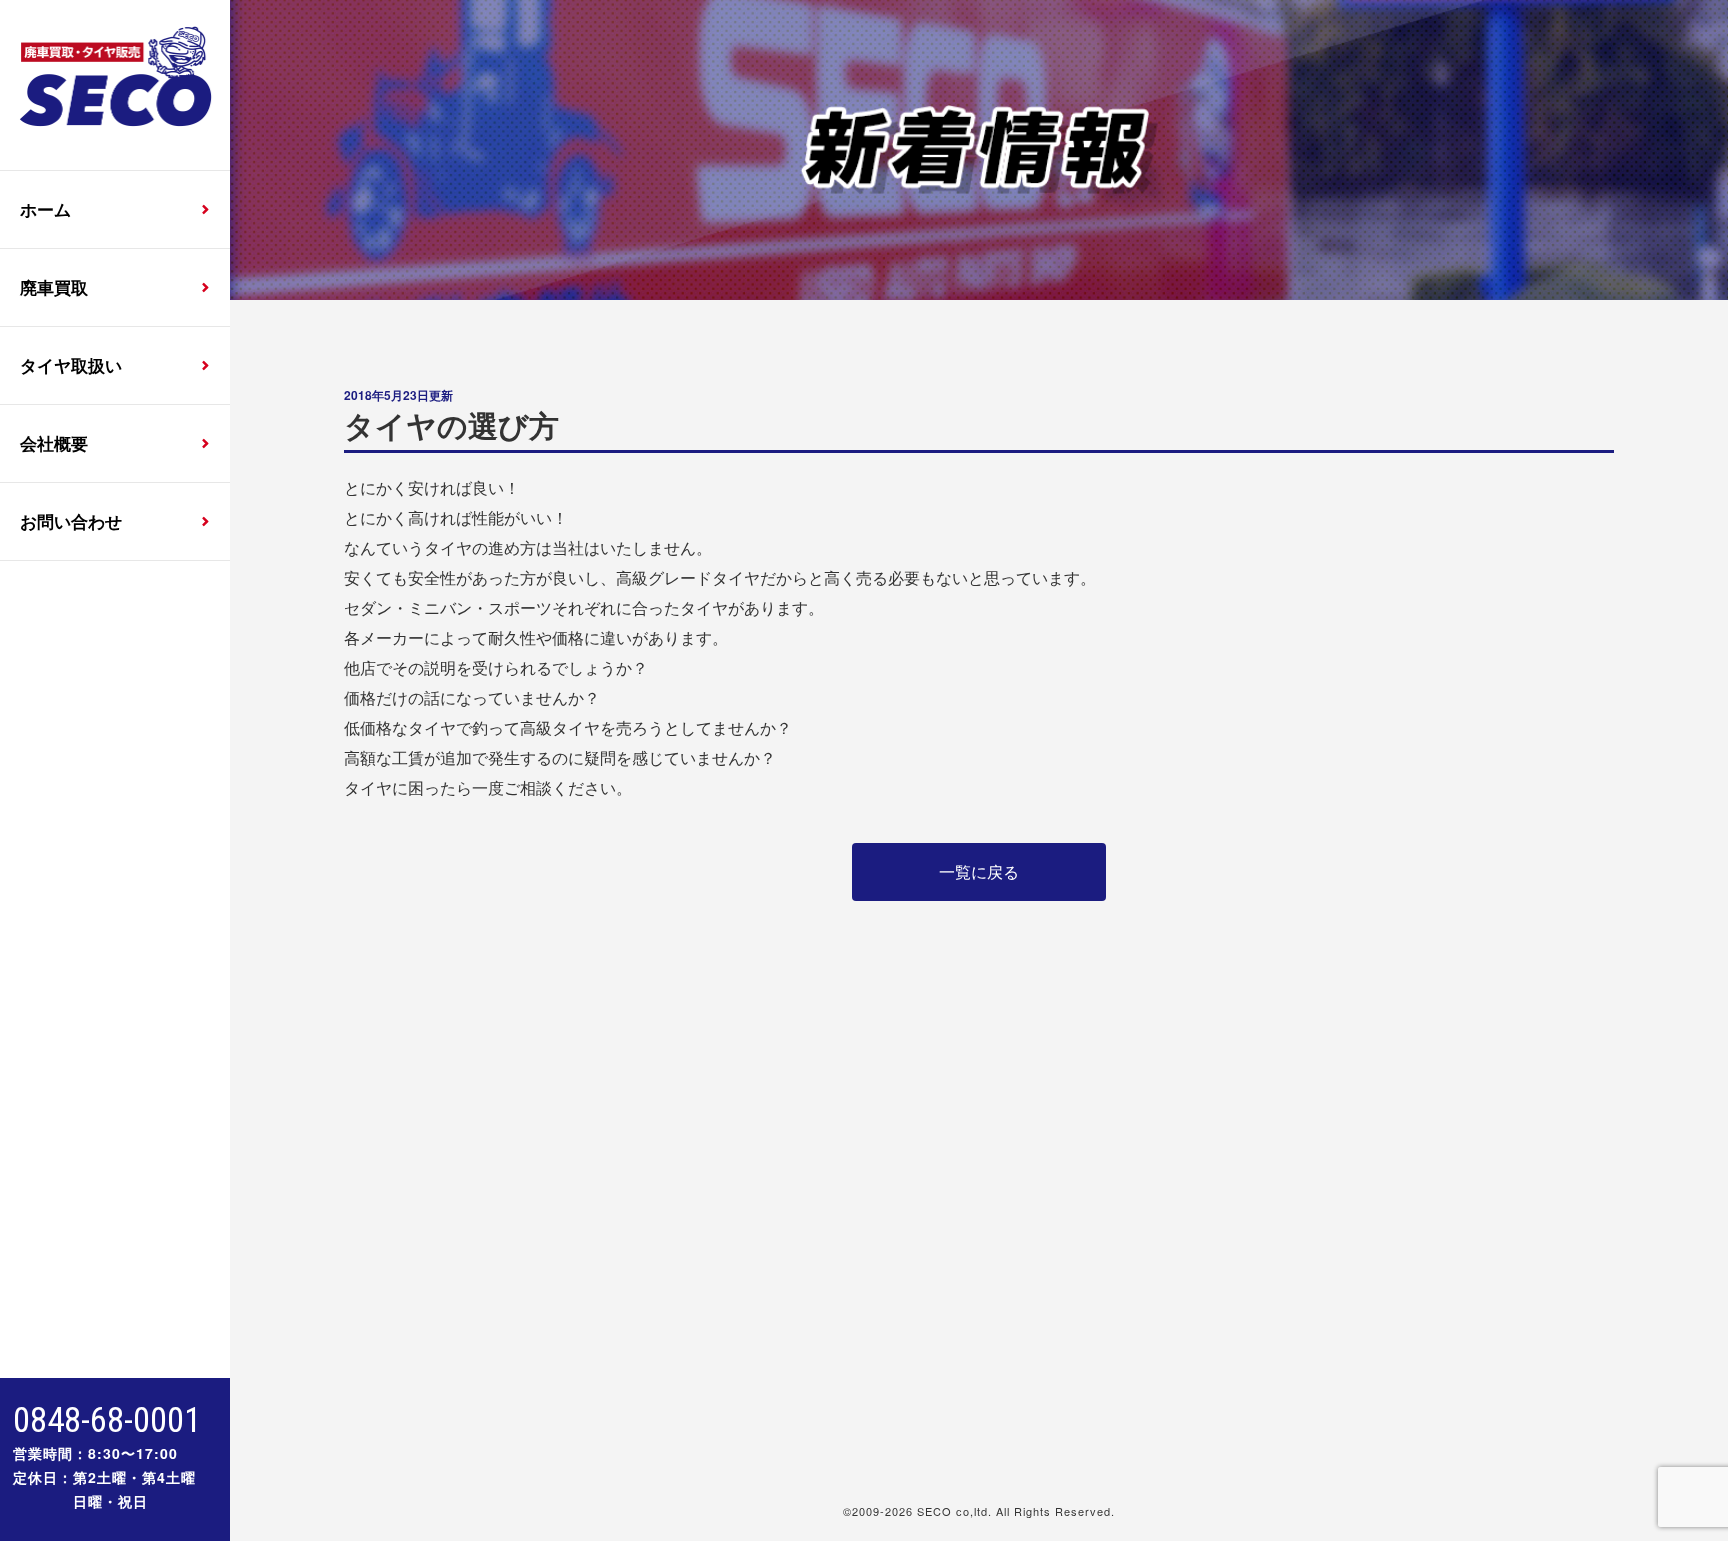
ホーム (45, 209)
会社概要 (54, 443)
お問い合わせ (71, 521)
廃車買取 (54, 287)
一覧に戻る (979, 871)
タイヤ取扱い (71, 365)
